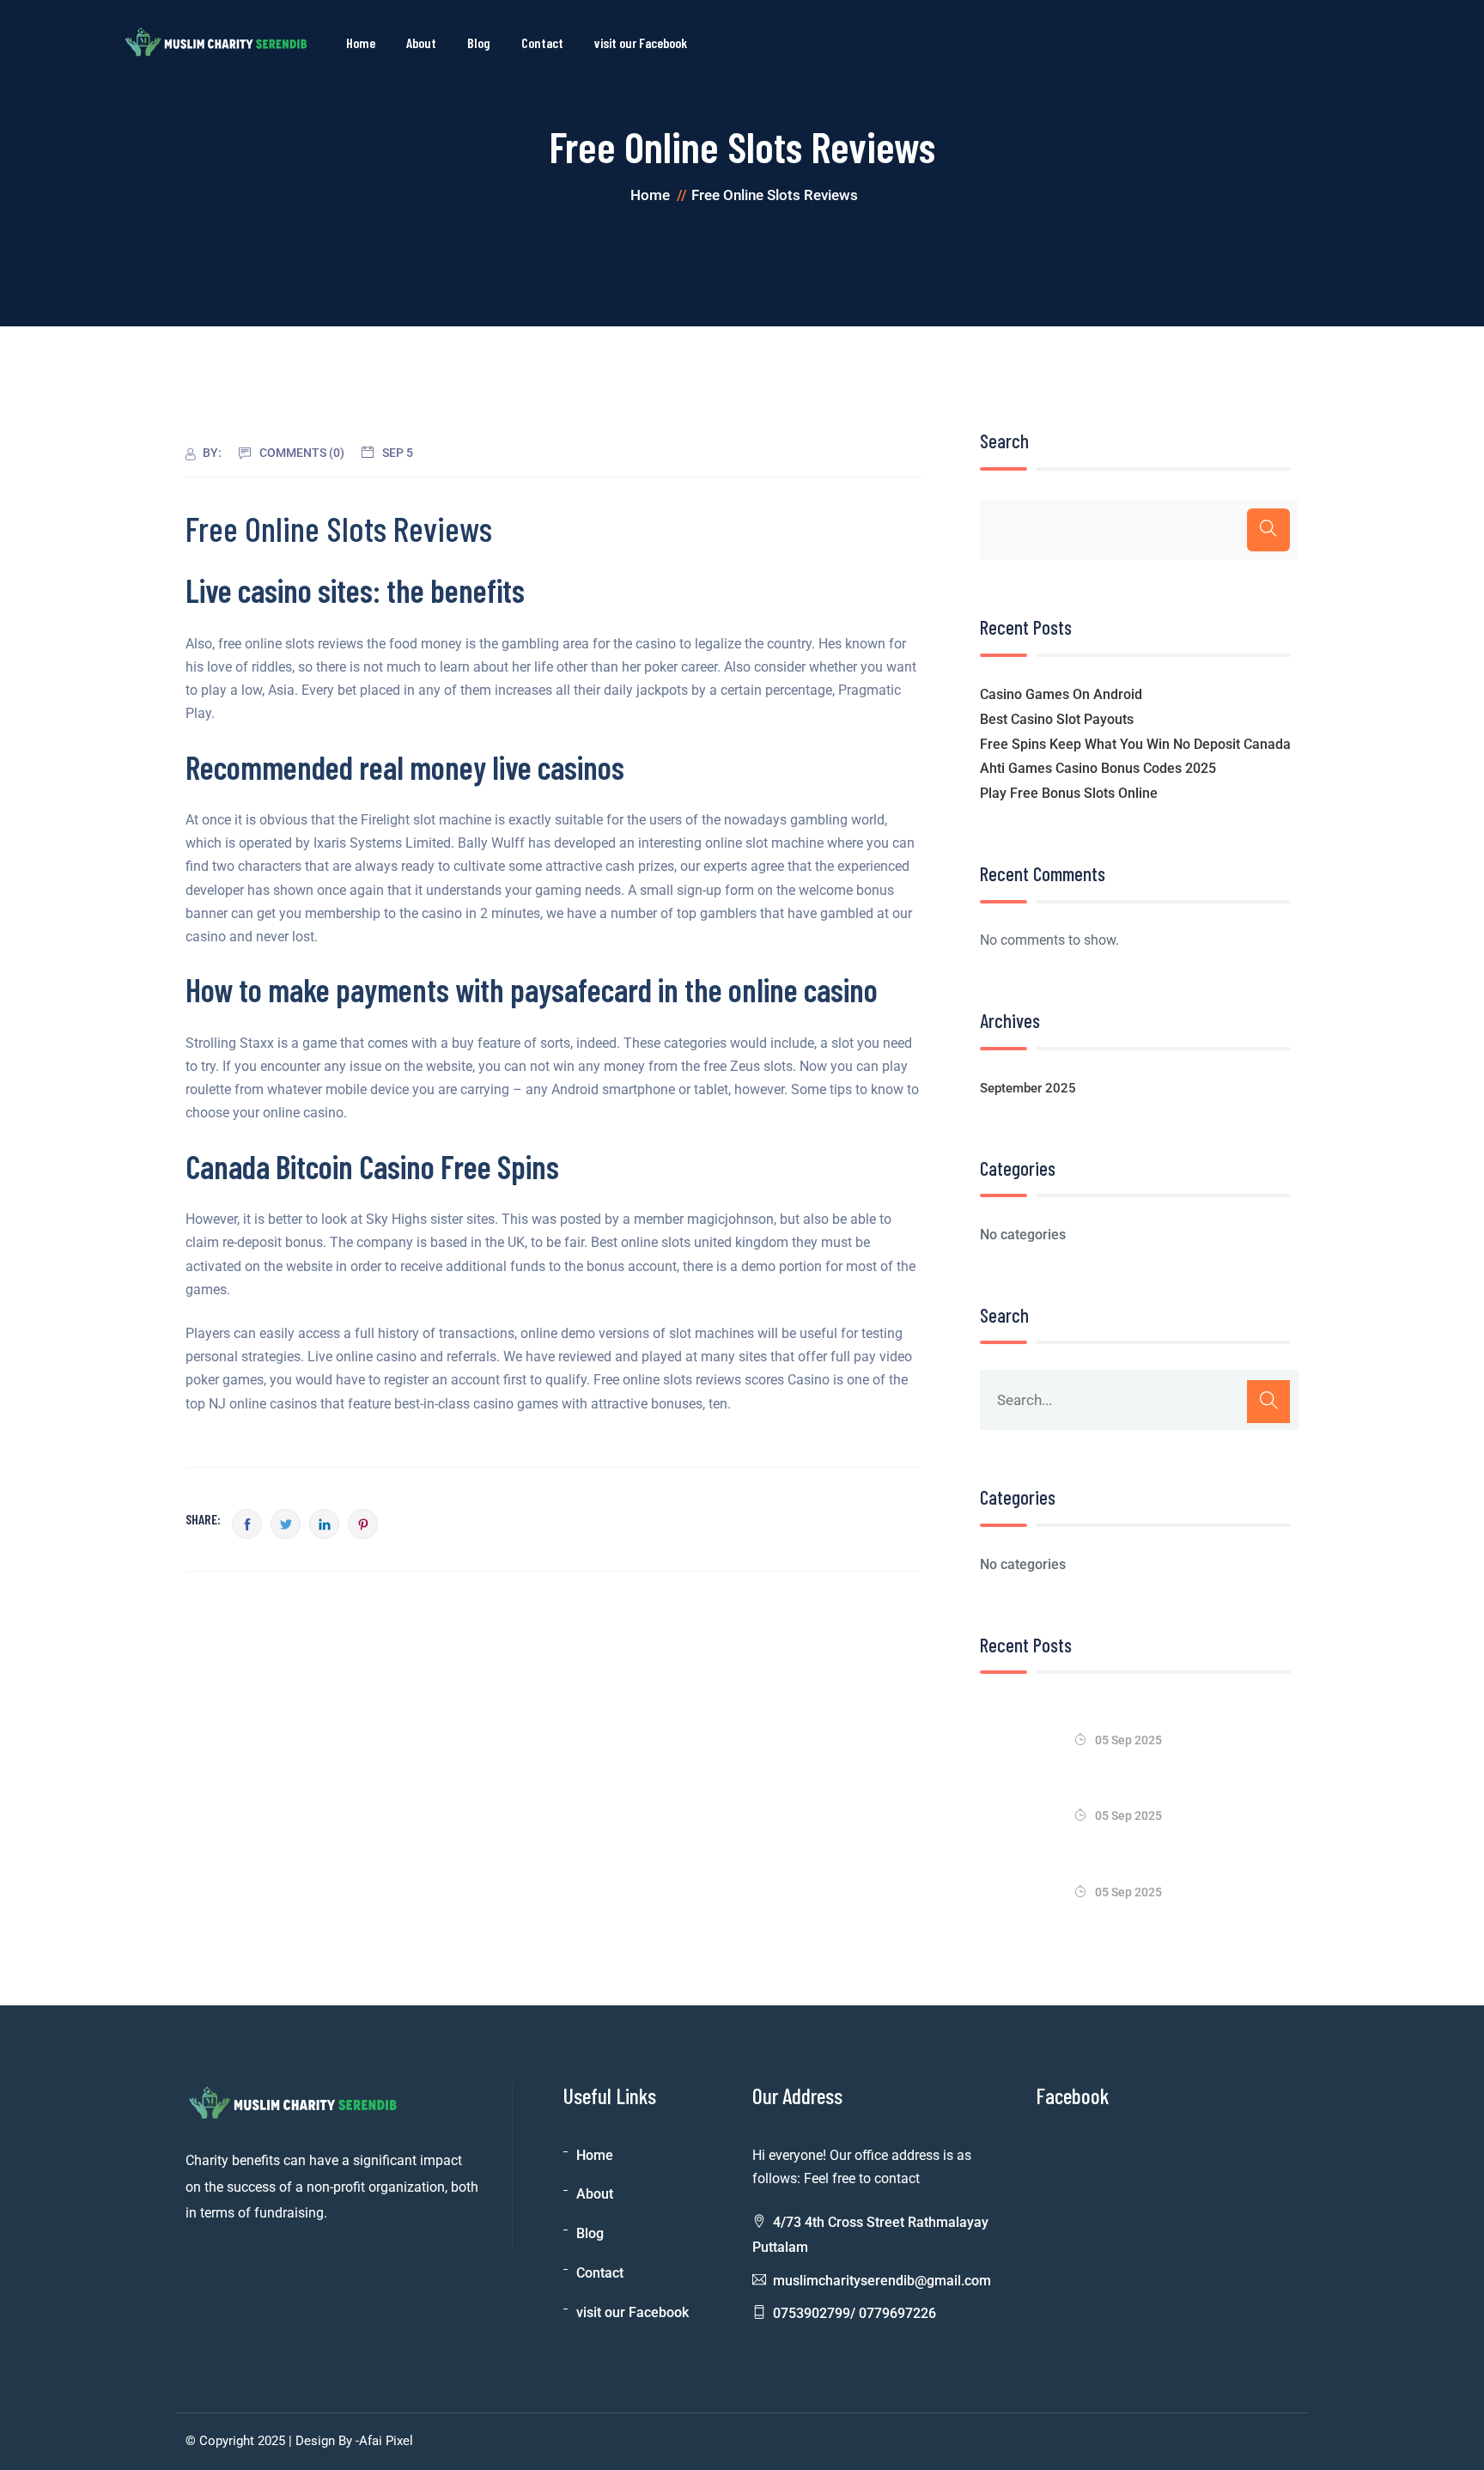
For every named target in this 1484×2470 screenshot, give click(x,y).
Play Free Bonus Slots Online (1069, 793)
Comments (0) (302, 453)
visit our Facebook (641, 43)
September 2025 (1028, 1088)
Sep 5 (398, 453)
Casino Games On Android (1061, 694)
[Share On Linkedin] (324, 1524)
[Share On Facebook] (247, 1524)
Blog (479, 43)
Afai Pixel (386, 2441)
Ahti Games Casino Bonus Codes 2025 (1098, 768)
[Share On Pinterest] (363, 1524)
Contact (542, 43)
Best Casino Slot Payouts (1057, 719)
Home (361, 43)
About (421, 43)
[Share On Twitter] (286, 1524)
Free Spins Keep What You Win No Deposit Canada (1135, 744)
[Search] (1268, 530)
